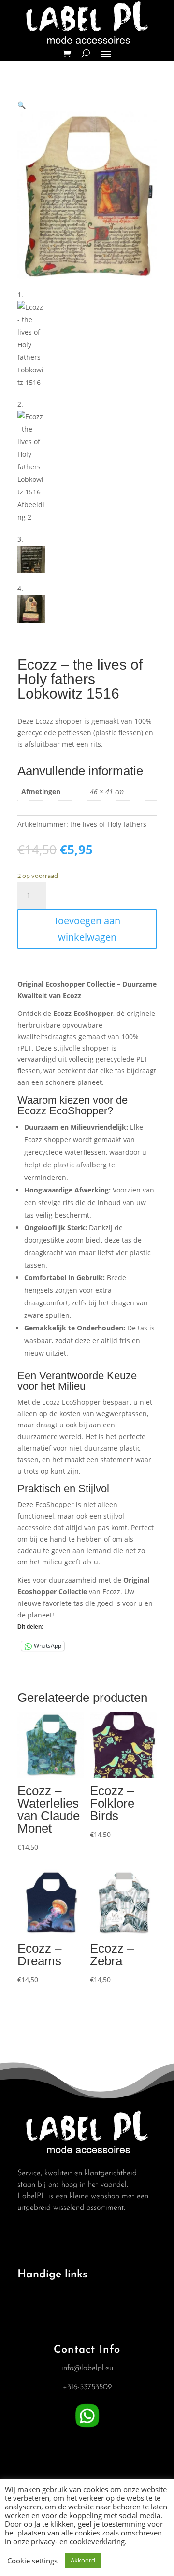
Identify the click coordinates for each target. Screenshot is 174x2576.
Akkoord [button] (83, 2560)
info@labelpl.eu (87, 2368)
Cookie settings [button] (32, 2561)
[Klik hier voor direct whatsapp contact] (87, 2428)
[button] (22, 105)
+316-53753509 (87, 2387)
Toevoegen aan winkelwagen (87, 929)
